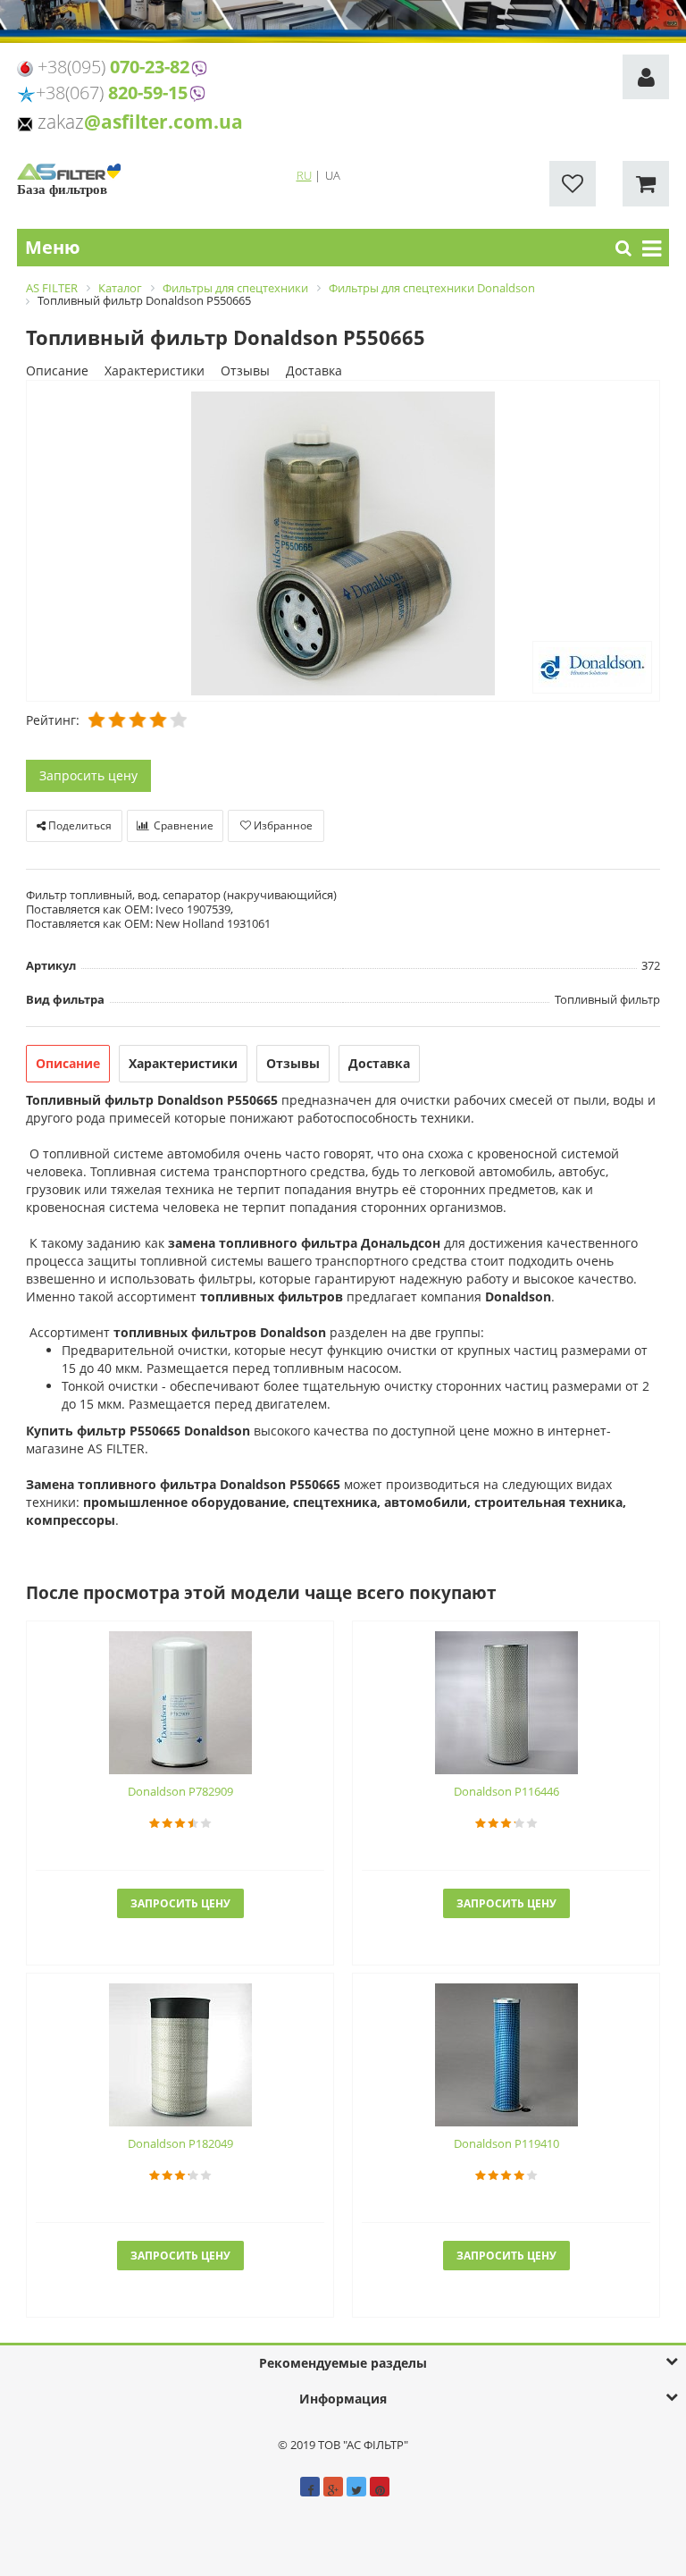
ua (333, 175)
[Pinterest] (380, 2487)
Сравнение (182, 825)
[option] (343, 542)
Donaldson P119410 (506, 2143)
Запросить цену (88, 775)
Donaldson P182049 (180, 2143)
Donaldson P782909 (180, 1791)
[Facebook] (310, 2487)
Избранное (282, 825)
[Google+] (333, 2487)
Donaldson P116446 (506, 1791)
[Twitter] (356, 2487)
